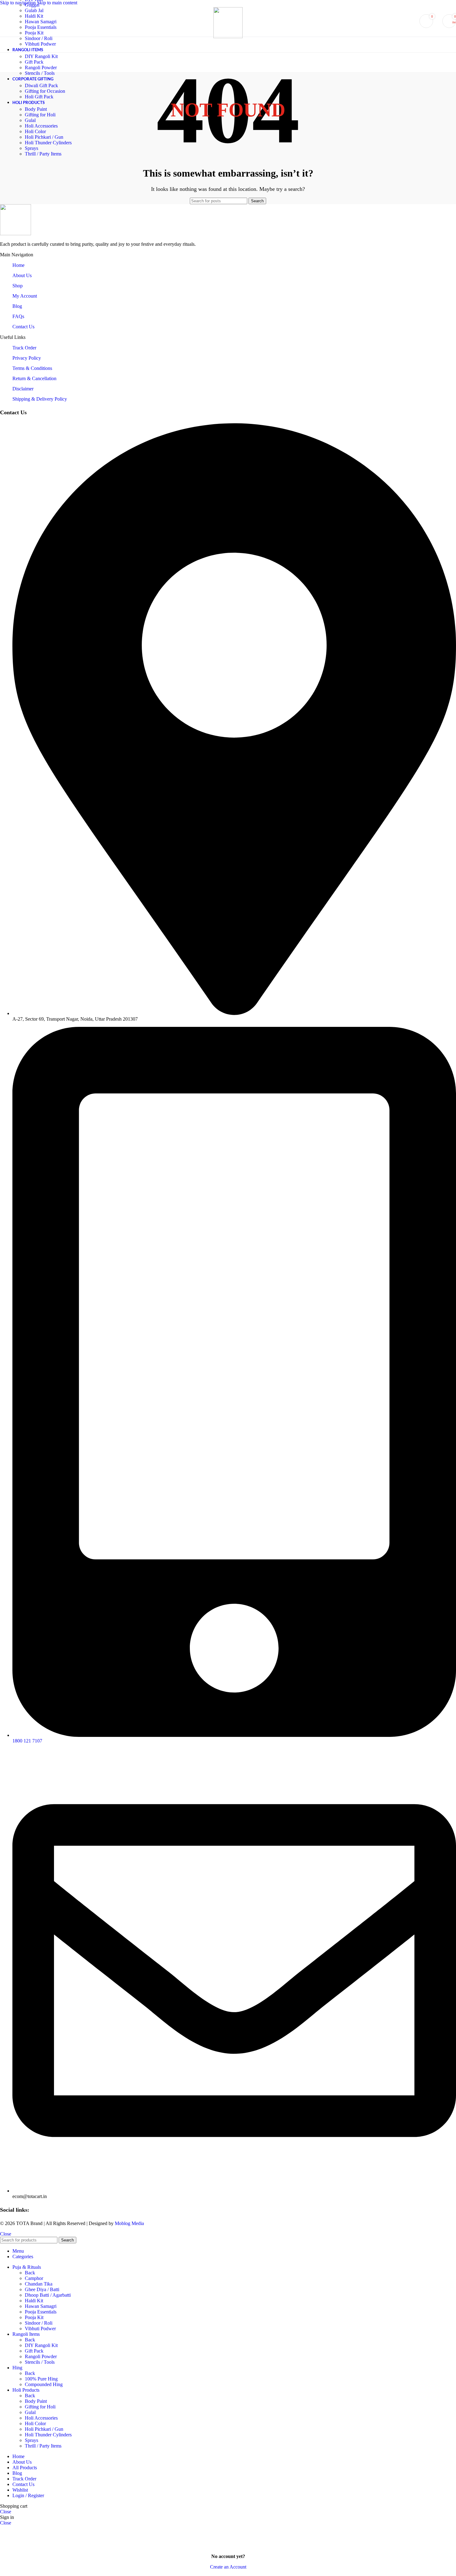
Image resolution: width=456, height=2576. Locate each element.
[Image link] (16, 234)
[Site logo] (228, 36)
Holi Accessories (41, 126)
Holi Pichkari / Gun (44, 137)
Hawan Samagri (41, 22)
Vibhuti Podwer (40, 44)
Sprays (31, 148)
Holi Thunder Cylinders (48, 143)
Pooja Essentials (41, 27)
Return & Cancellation (34, 378)
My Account (25, 296)
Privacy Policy (27, 358)
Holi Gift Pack (39, 97)
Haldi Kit (34, 16)
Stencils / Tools (40, 73)
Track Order (24, 348)
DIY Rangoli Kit (41, 56)
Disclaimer (23, 389)
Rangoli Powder (41, 67)
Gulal (30, 120)
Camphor (34, 2278)
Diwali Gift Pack (41, 85)
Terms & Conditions (32, 368)
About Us (22, 275)
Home (18, 265)
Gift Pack (34, 62)
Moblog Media (129, 2223)
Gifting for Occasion (45, 91)
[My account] (401, 21)
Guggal (32, 5)
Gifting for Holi (40, 115)
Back (30, 2273)
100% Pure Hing (41, 2379)
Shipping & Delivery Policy (40, 399)
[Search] (410, 21)
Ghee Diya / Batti (42, 2289)
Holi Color (35, 131)
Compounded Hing (44, 2384)
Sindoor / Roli (39, 38)
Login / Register (28, 2495)
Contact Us (23, 327)
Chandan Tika (39, 2284)
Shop (18, 286)
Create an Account (228, 2567)
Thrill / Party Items (43, 154)
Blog (17, 306)
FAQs (18, 316)
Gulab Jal (34, 10)
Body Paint (36, 109)
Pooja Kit (34, 33)
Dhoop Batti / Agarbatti (48, 2295)
